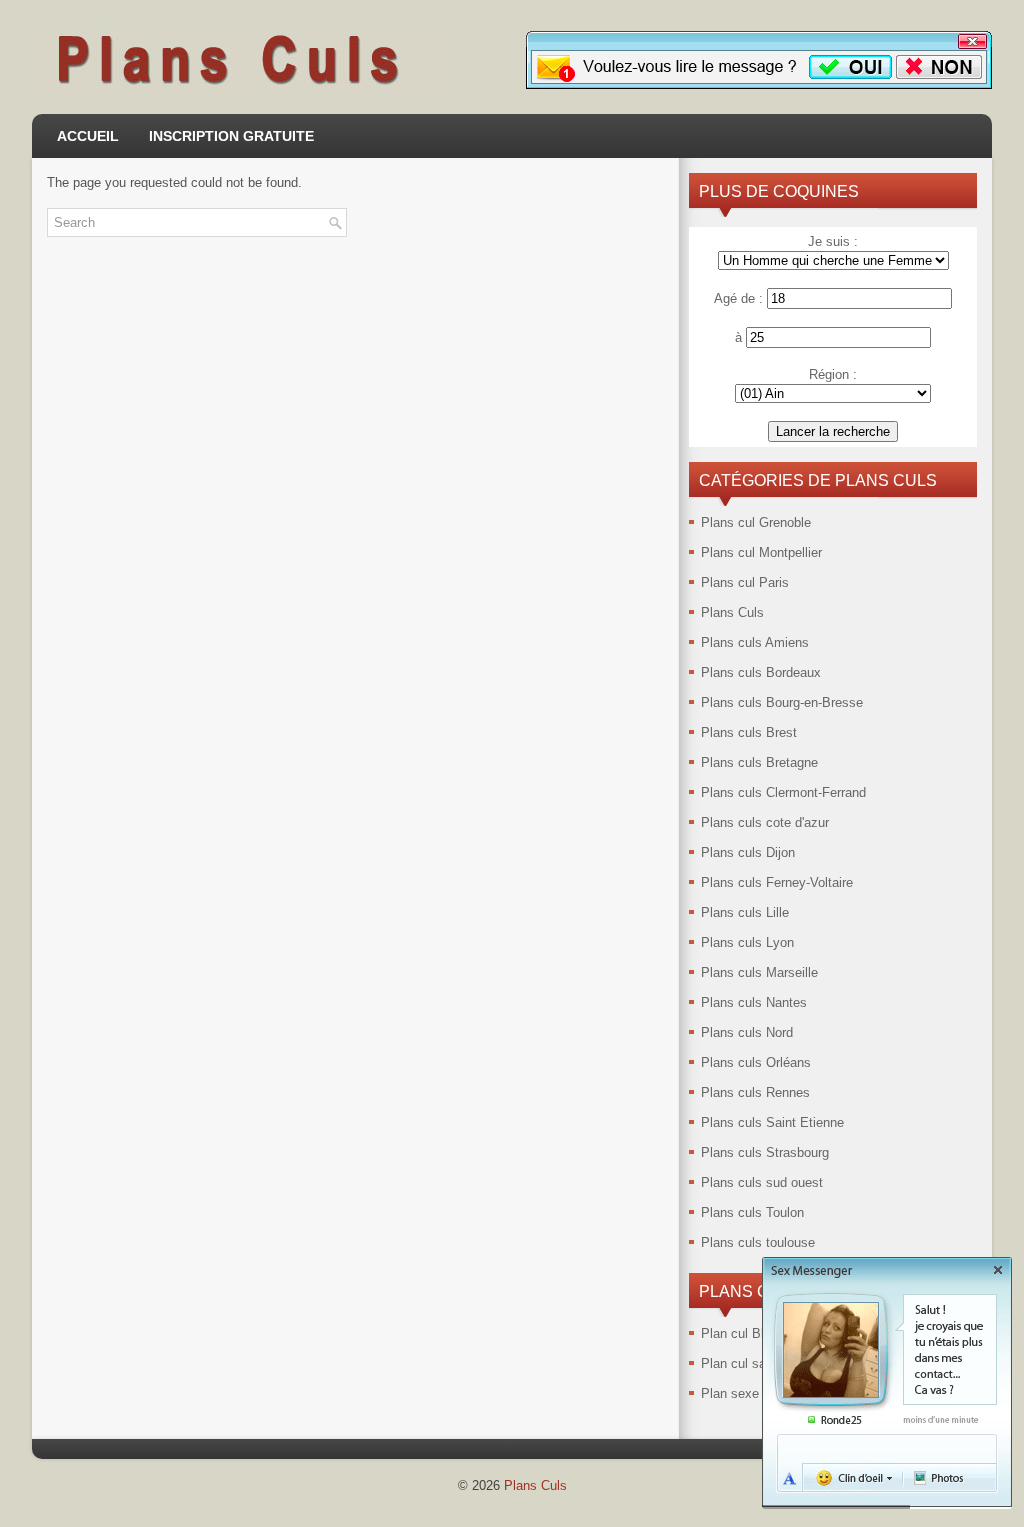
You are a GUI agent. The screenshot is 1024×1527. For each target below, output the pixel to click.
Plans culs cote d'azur (765, 822)
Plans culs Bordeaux (761, 672)
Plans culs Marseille (759, 972)
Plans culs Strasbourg (765, 1152)
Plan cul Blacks (746, 1333)
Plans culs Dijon (748, 852)
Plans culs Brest (749, 732)
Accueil (88, 136)
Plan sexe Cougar (752, 1393)
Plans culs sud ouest (762, 1182)
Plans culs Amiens (755, 642)
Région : (833, 374)
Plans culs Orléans (756, 1062)
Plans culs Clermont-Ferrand (783, 792)
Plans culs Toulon (752, 1212)
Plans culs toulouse (758, 1242)
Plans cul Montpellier (761, 552)
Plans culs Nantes (754, 1002)
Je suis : (833, 241)
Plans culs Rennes (755, 1092)
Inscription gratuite (231, 136)
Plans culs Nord (747, 1032)
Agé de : (738, 298)
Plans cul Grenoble (756, 522)
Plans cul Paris (745, 582)
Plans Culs (732, 612)
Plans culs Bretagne (759, 762)
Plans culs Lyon (747, 942)
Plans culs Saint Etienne (772, 1122)
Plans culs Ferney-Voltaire (777, 882)
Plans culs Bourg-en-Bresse (782, 702)
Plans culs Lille (745, 912)
